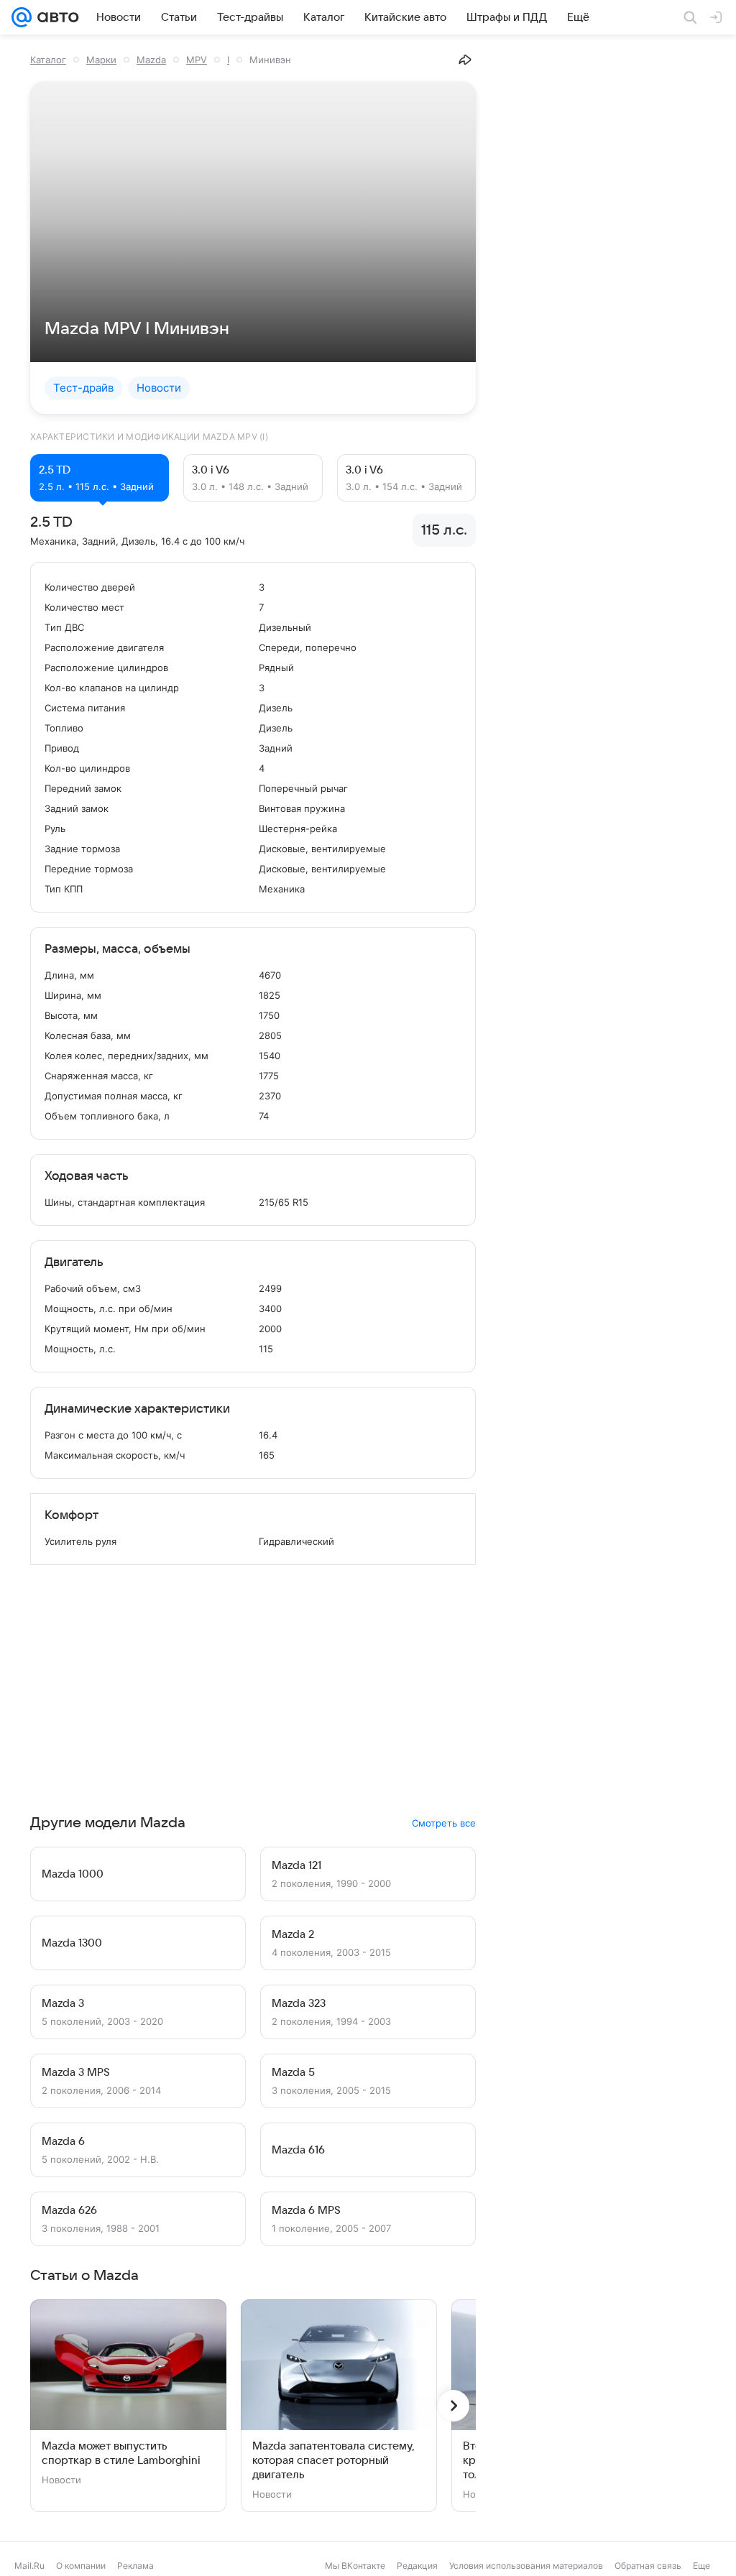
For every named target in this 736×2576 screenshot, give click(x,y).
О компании (81, 2566)
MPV (197, 60)
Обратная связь (648, 2566)
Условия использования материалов (526, 2566)
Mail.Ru (29, 2566)
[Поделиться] (465, 60)
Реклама (135, 2566)
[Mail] (22, 17)
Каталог (48, 60)
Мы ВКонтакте (355, 2566)
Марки (101, 60)
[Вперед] (454, 2406)
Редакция (417, 2566)
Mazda (151, 60)
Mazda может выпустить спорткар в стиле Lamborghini (121, 2453)
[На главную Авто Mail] (55, 17)
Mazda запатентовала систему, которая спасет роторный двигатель (333, 2460)
